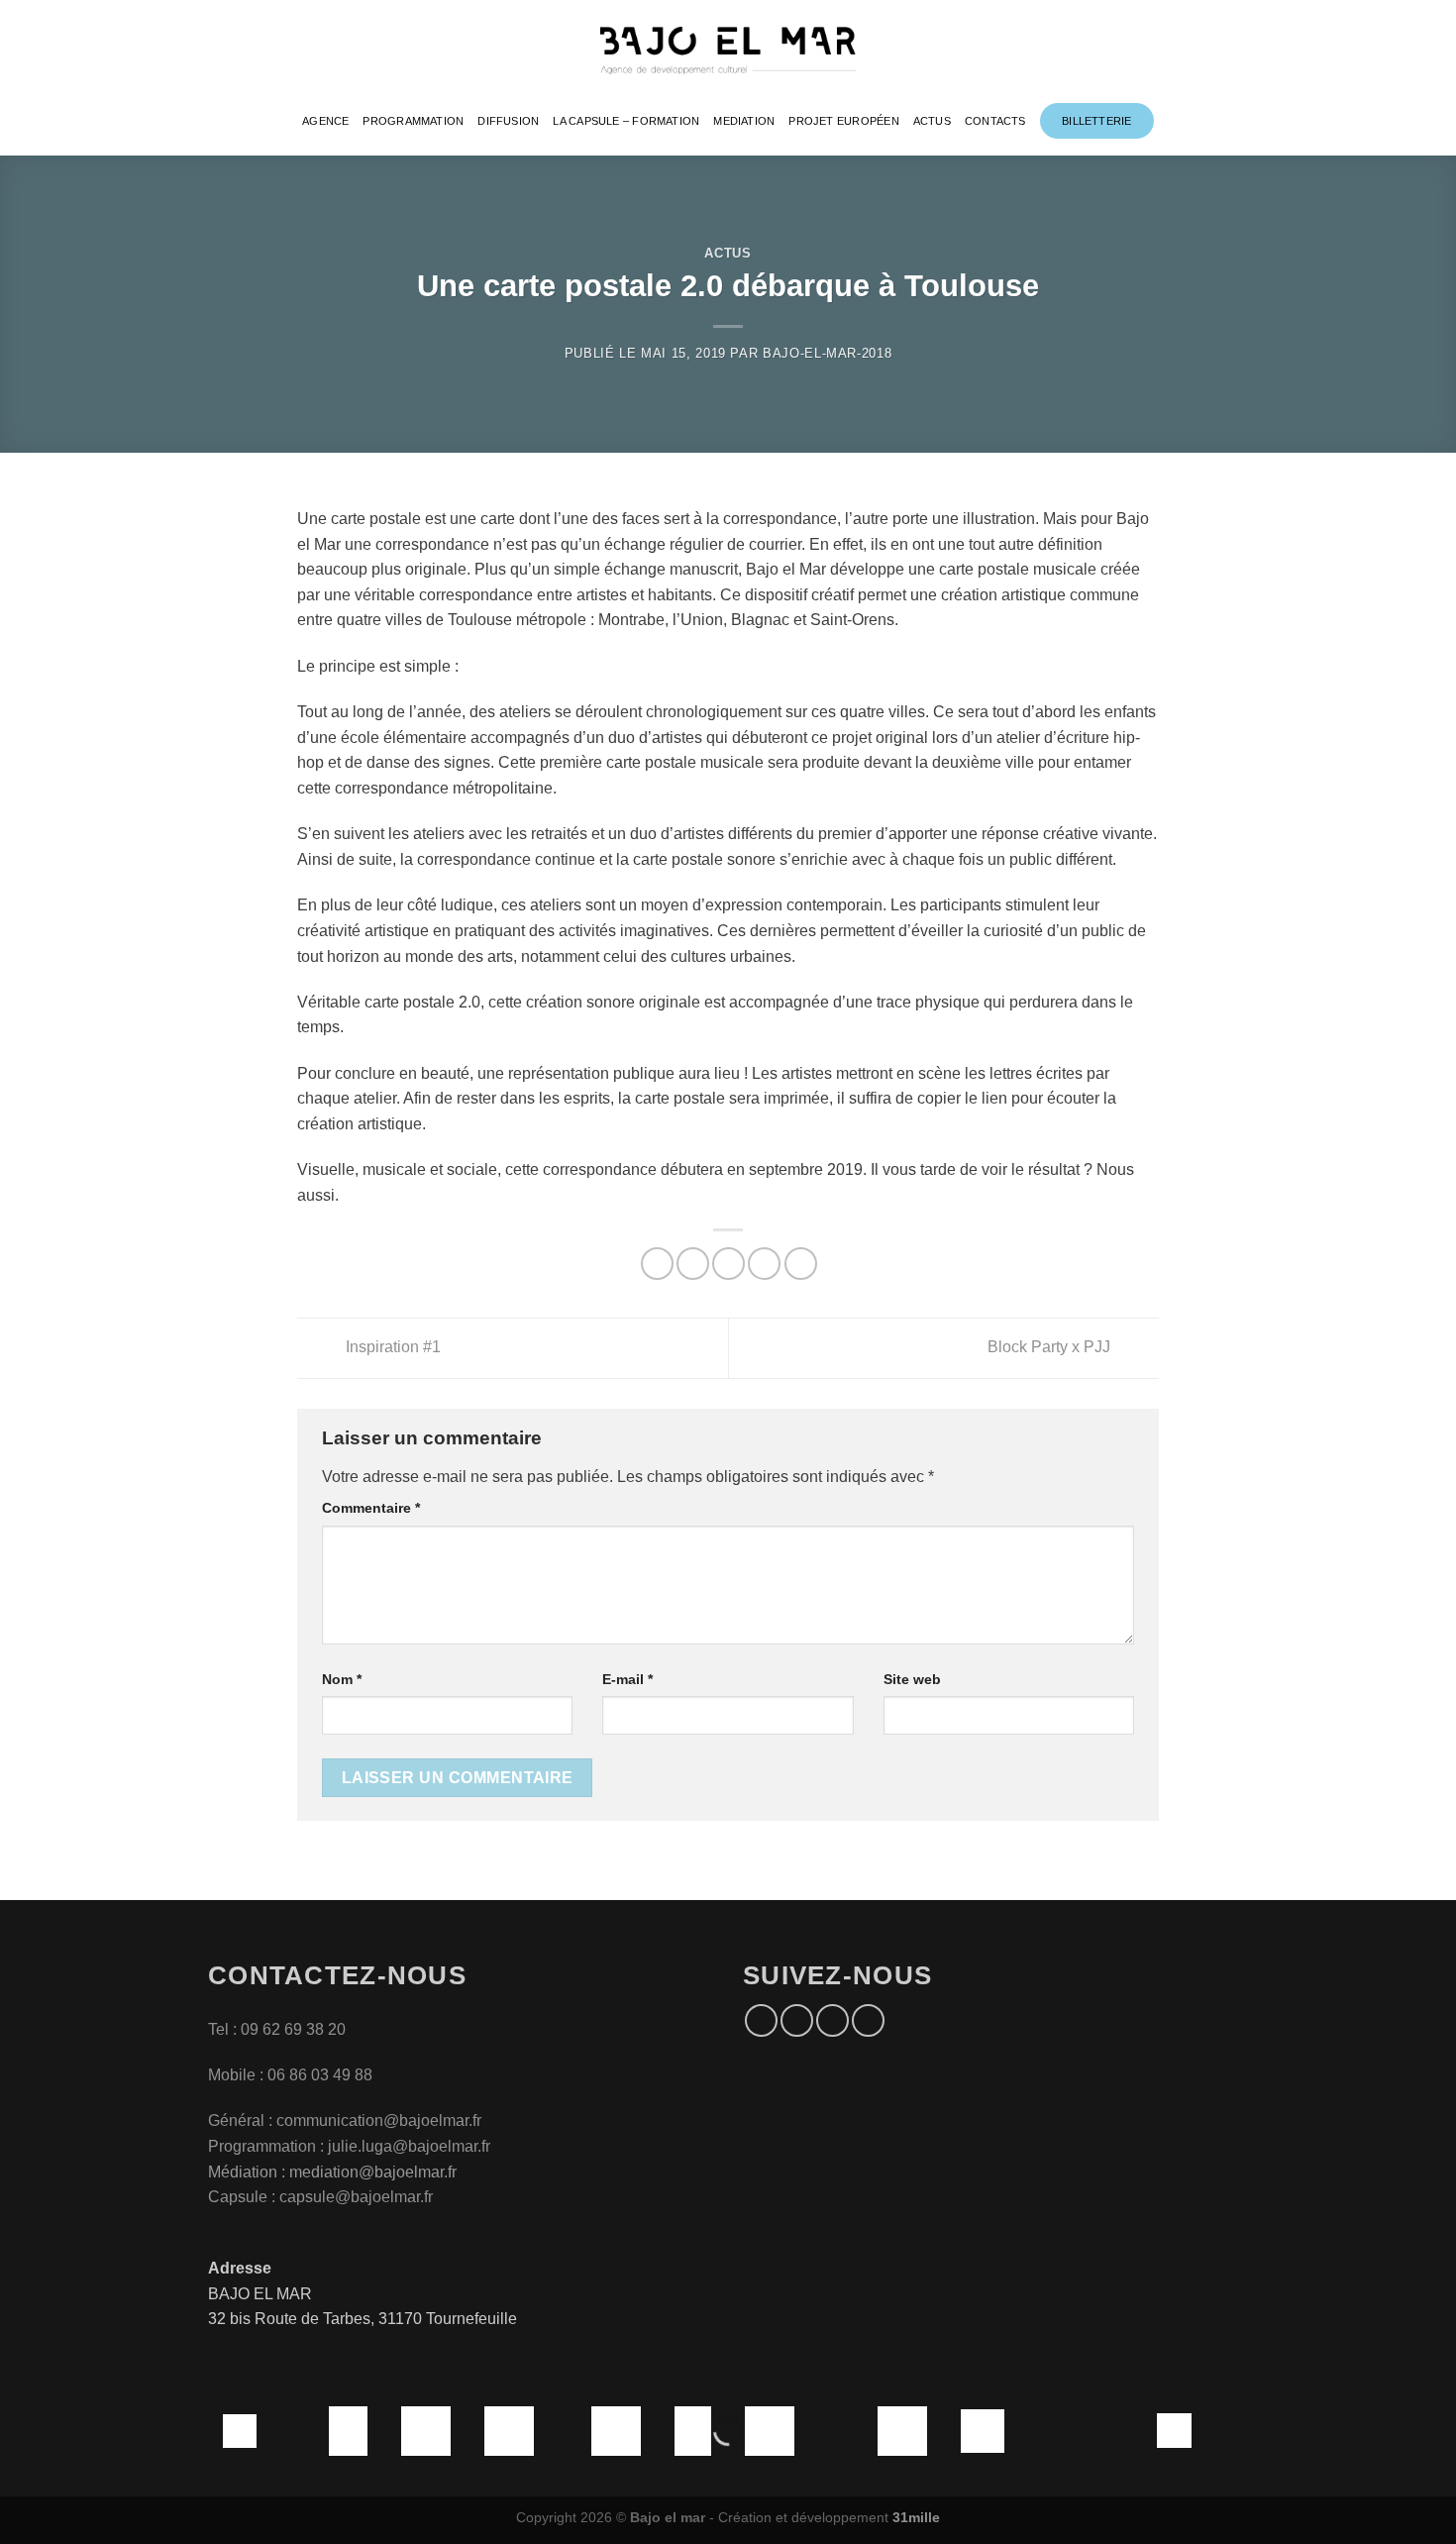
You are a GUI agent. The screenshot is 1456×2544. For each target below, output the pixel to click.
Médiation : (247, 2172)
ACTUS (932, 121)
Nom (342, 1679)
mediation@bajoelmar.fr (373, 2172)
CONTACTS (995, 121)
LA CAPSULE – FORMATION (626, 121)
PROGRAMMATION (413, 121)
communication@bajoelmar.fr (379, 2120)
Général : (242, 2120)
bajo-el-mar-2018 (827, 353)
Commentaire (371, 1508)
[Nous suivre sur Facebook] (761, 2020)
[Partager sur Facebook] (657, 1264)
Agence (325, 121)
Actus (728, 253)
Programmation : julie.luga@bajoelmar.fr (351, 2146)
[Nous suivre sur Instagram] (797, 2020)
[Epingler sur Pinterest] (764, 1264)
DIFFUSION (508, 121)
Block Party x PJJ (1051, 1347)
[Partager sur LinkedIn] (801, 1264)
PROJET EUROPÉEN (843, 121)
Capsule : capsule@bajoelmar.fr (320, 2197)
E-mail (627, 1679)
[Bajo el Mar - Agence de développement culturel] (728, 51)
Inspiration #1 (391, 1347)
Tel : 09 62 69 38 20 (277, 2029)
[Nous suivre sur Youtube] (868, 2020)
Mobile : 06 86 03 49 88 (290, 2075)
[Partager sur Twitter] (693, 1264)
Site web (912, 1679)
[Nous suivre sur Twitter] (832, 2020)
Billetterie (1096, 121)
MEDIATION (744, 121)
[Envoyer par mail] (728, 1264)
